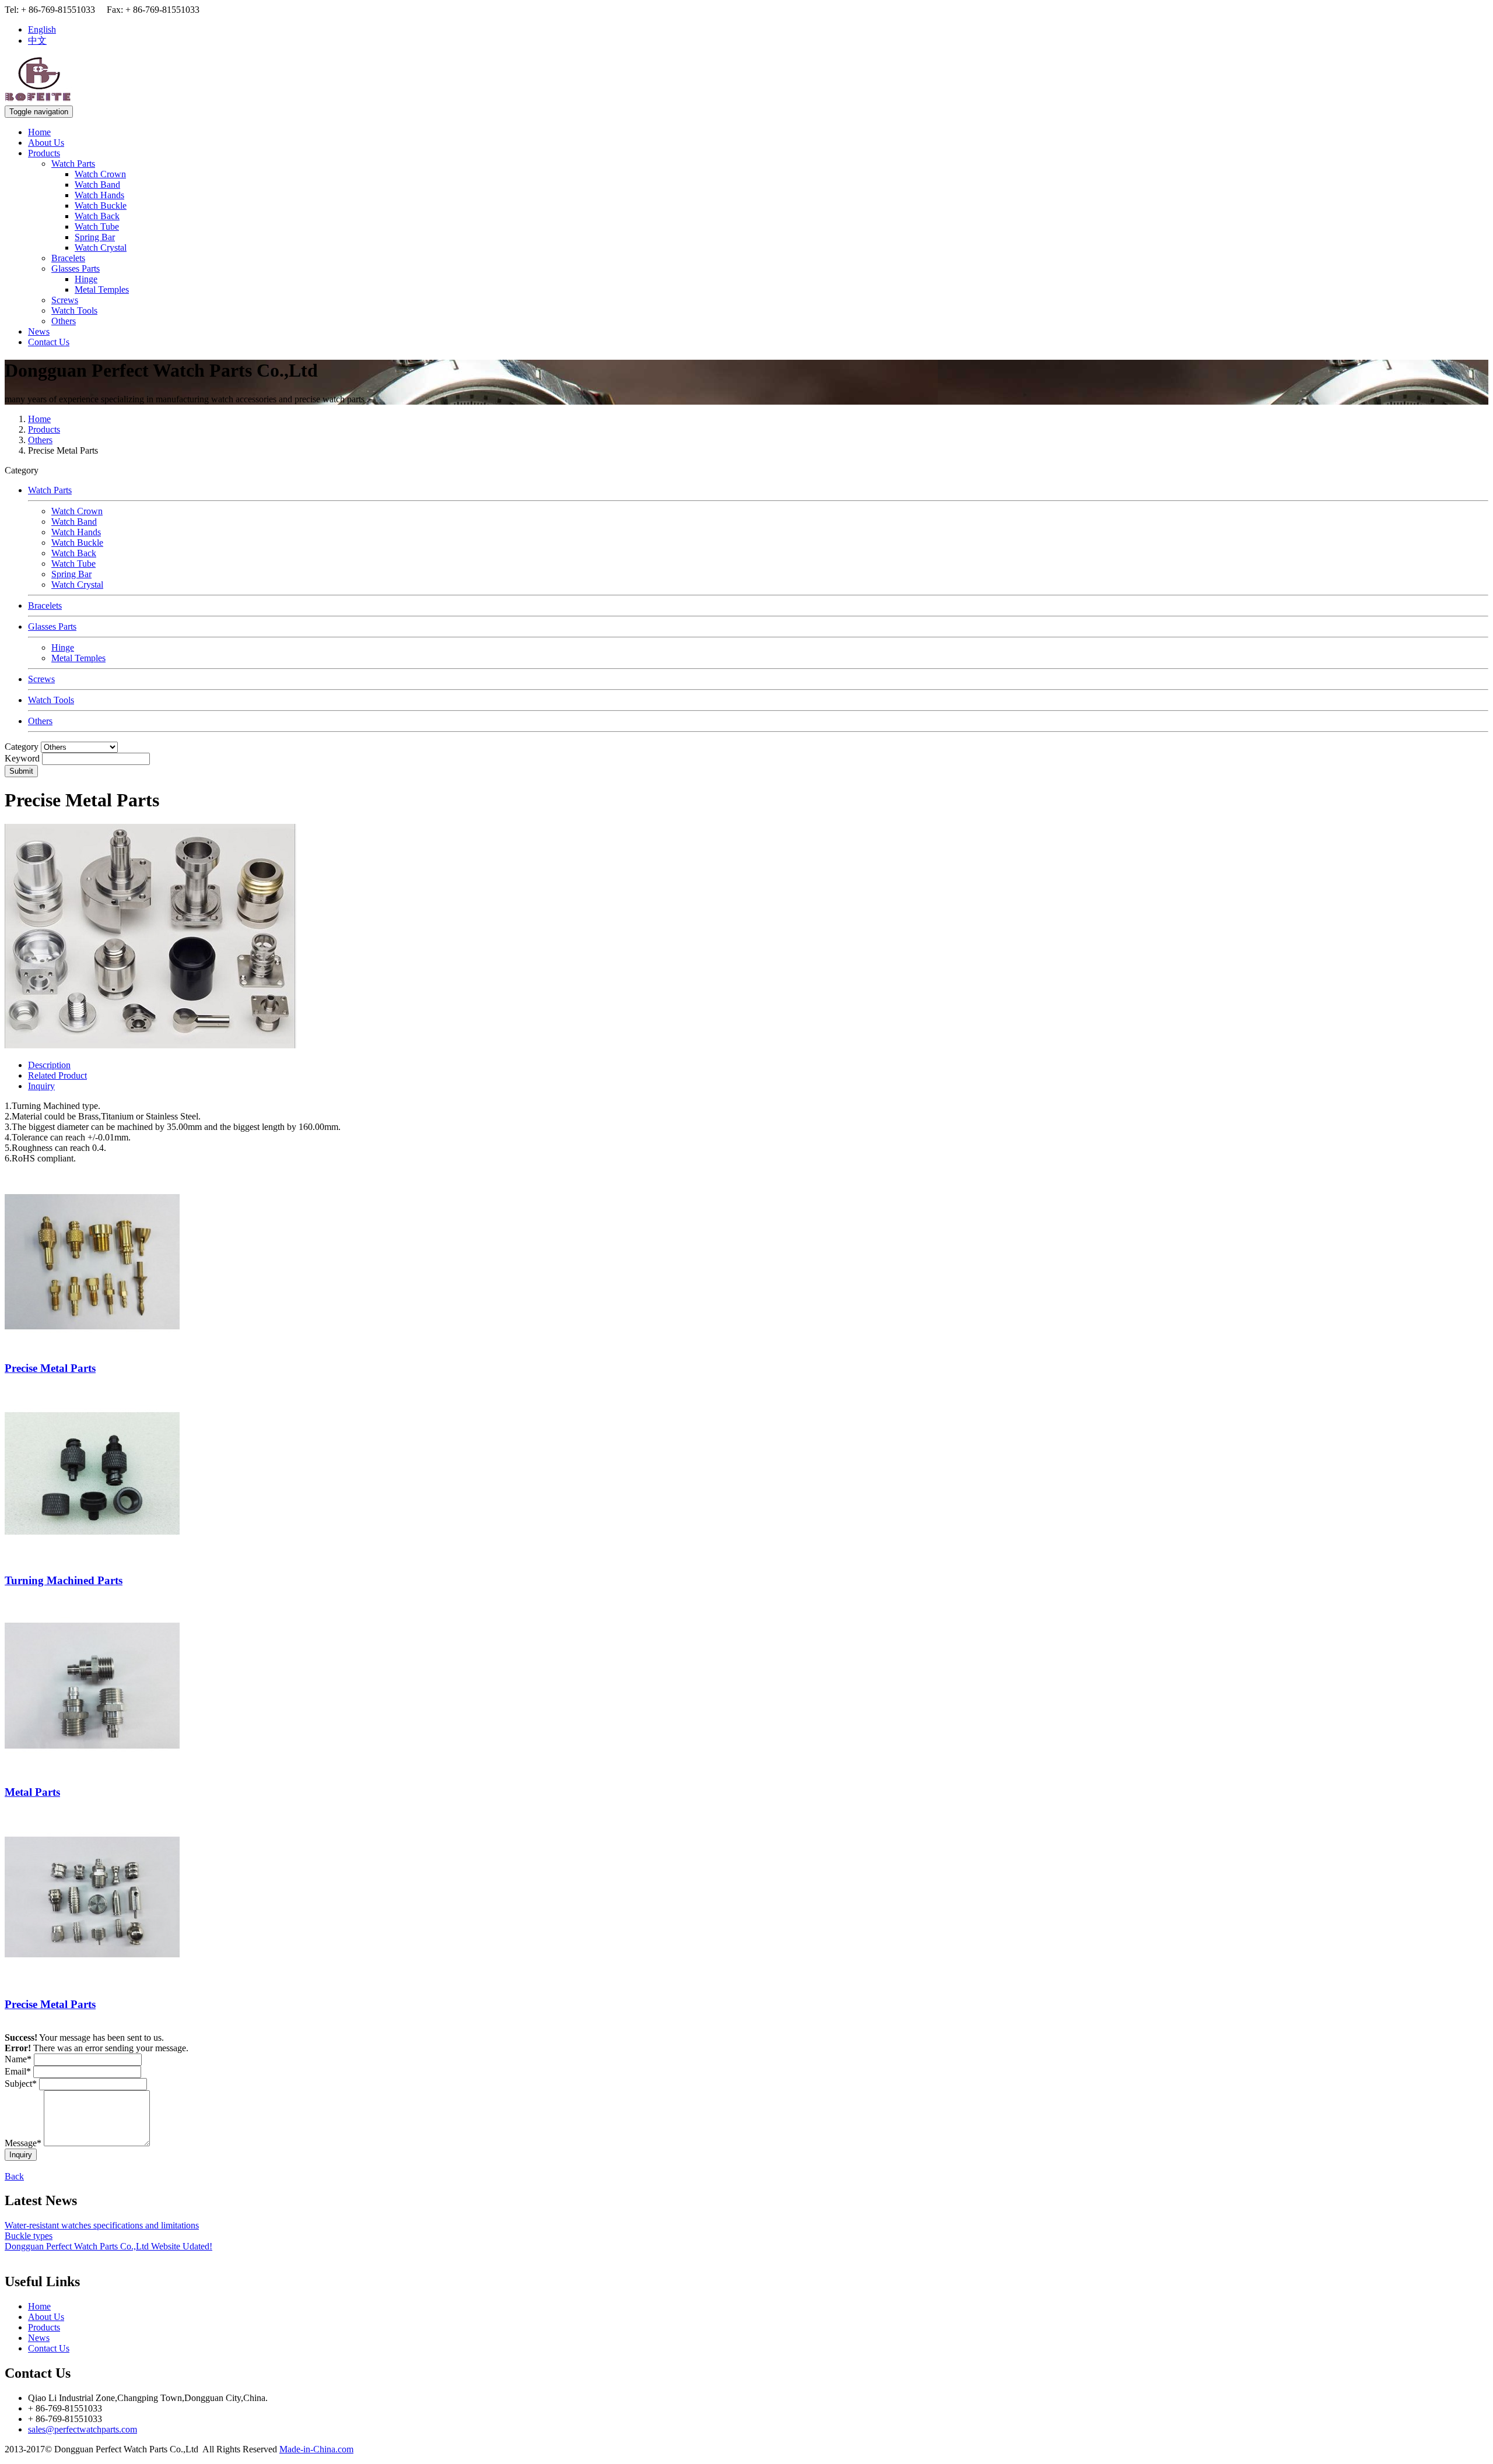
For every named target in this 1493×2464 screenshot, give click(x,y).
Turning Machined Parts (64, 1580)
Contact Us (49, 342)
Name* (18, 2059)
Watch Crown (100, 174)
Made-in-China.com (316, 2449)
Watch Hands (99, 195)
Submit (21, 771)
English (42, 29)
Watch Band (97, 185)
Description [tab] (49, 1065)
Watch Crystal (101, 248)
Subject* (21, 2084)
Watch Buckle (101, 206)
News (39, 331)
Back (14, 2176)
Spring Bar (95, 237)
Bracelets (68, 258)
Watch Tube (97, 227)
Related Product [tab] (57, 1075)
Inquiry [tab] (41, 1086)
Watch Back (97, 216)
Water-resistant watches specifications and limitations (102, 2225)
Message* (23, 2143)
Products (44, 153)
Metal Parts (32, 1792)
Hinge (86, 279)
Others (64, 321)
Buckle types (29, 2236)
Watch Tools (74, 310)
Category (22, 747)
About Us (46, 143)
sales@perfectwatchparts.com (83, 2429)
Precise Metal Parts (50, 1368)
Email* (18, 2071)
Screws (65, 300)
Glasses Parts (76, 268)
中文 (37, 41)
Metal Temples (102, 289)
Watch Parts (73, 164)
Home (39, 132)
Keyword (22, 758)
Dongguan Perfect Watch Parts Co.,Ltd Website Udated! (108, 2246)
